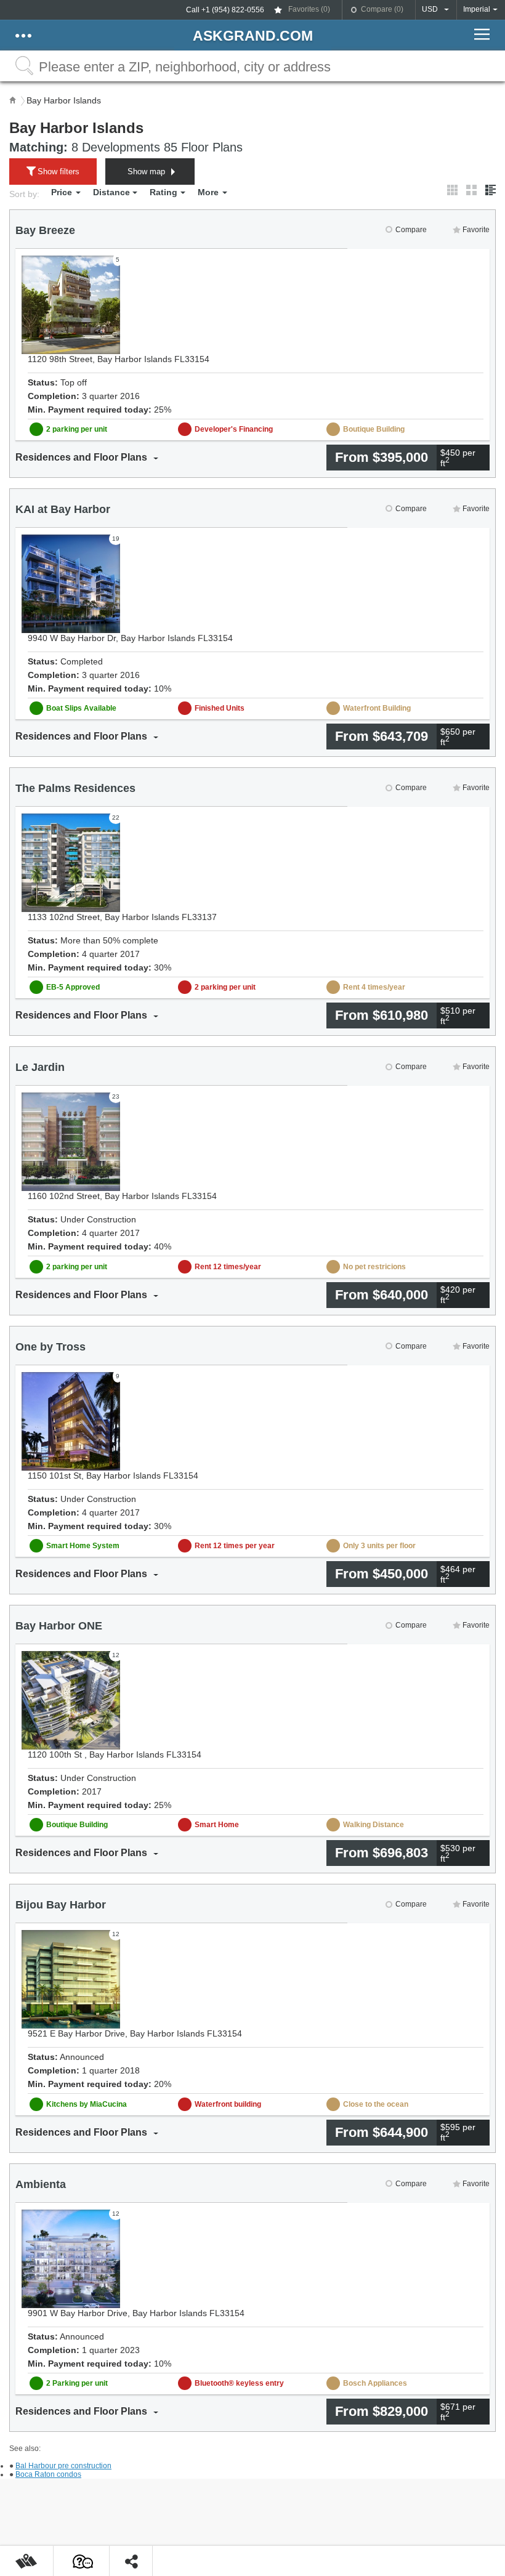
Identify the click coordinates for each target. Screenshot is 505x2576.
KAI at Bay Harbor (63, 509)
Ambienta (41, 2184)
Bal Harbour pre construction (63, 2466)
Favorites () (309, 9)
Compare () (382, 9)
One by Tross (50, 1347)
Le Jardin (40, 1067)
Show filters (59, 172)
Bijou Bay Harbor (61, 1905)
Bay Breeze (45, 230)
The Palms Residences (75, 788)
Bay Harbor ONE (59, 1626)
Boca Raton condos (48, 2474)
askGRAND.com (253, 36)
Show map (146, 172)
